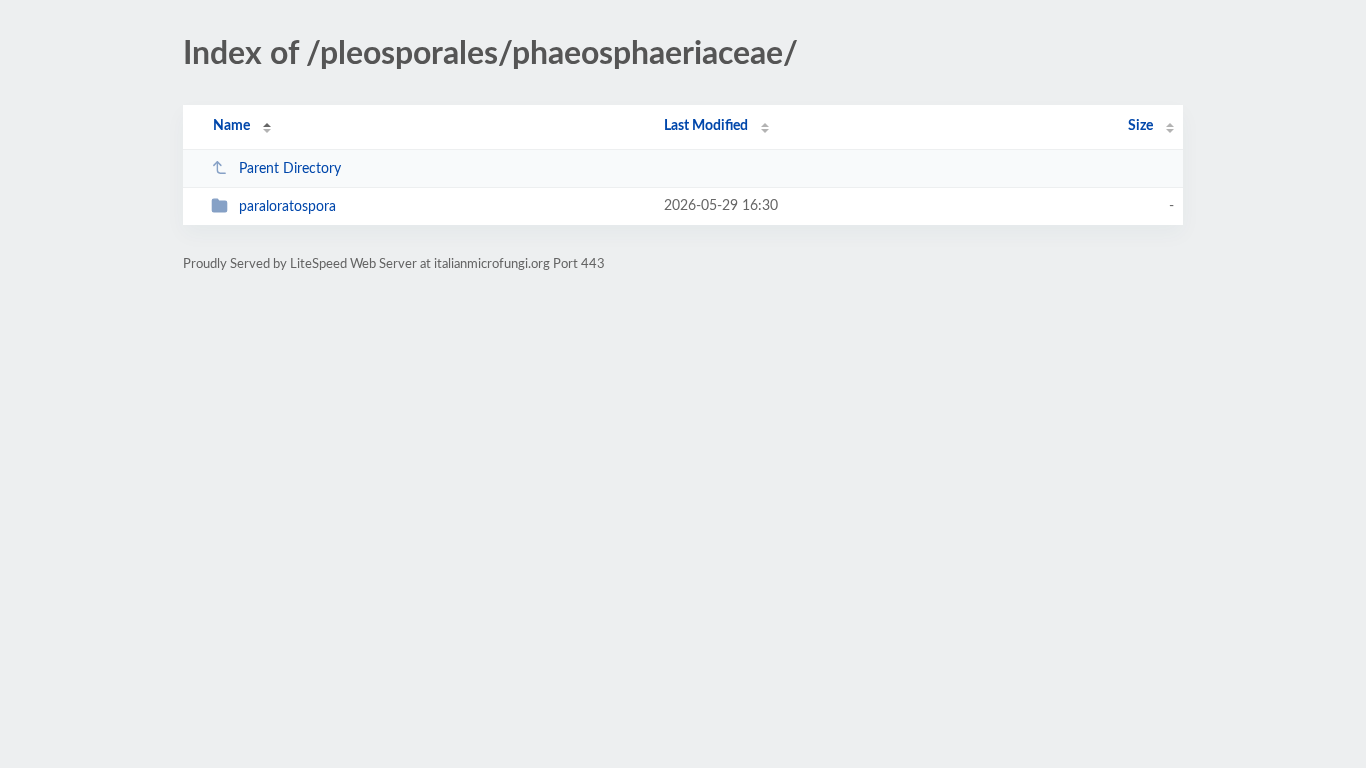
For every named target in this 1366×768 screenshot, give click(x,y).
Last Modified (706, 126)
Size (1140, 126)
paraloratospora (287, 207)
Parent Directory (290, 169)
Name (231, 126)
